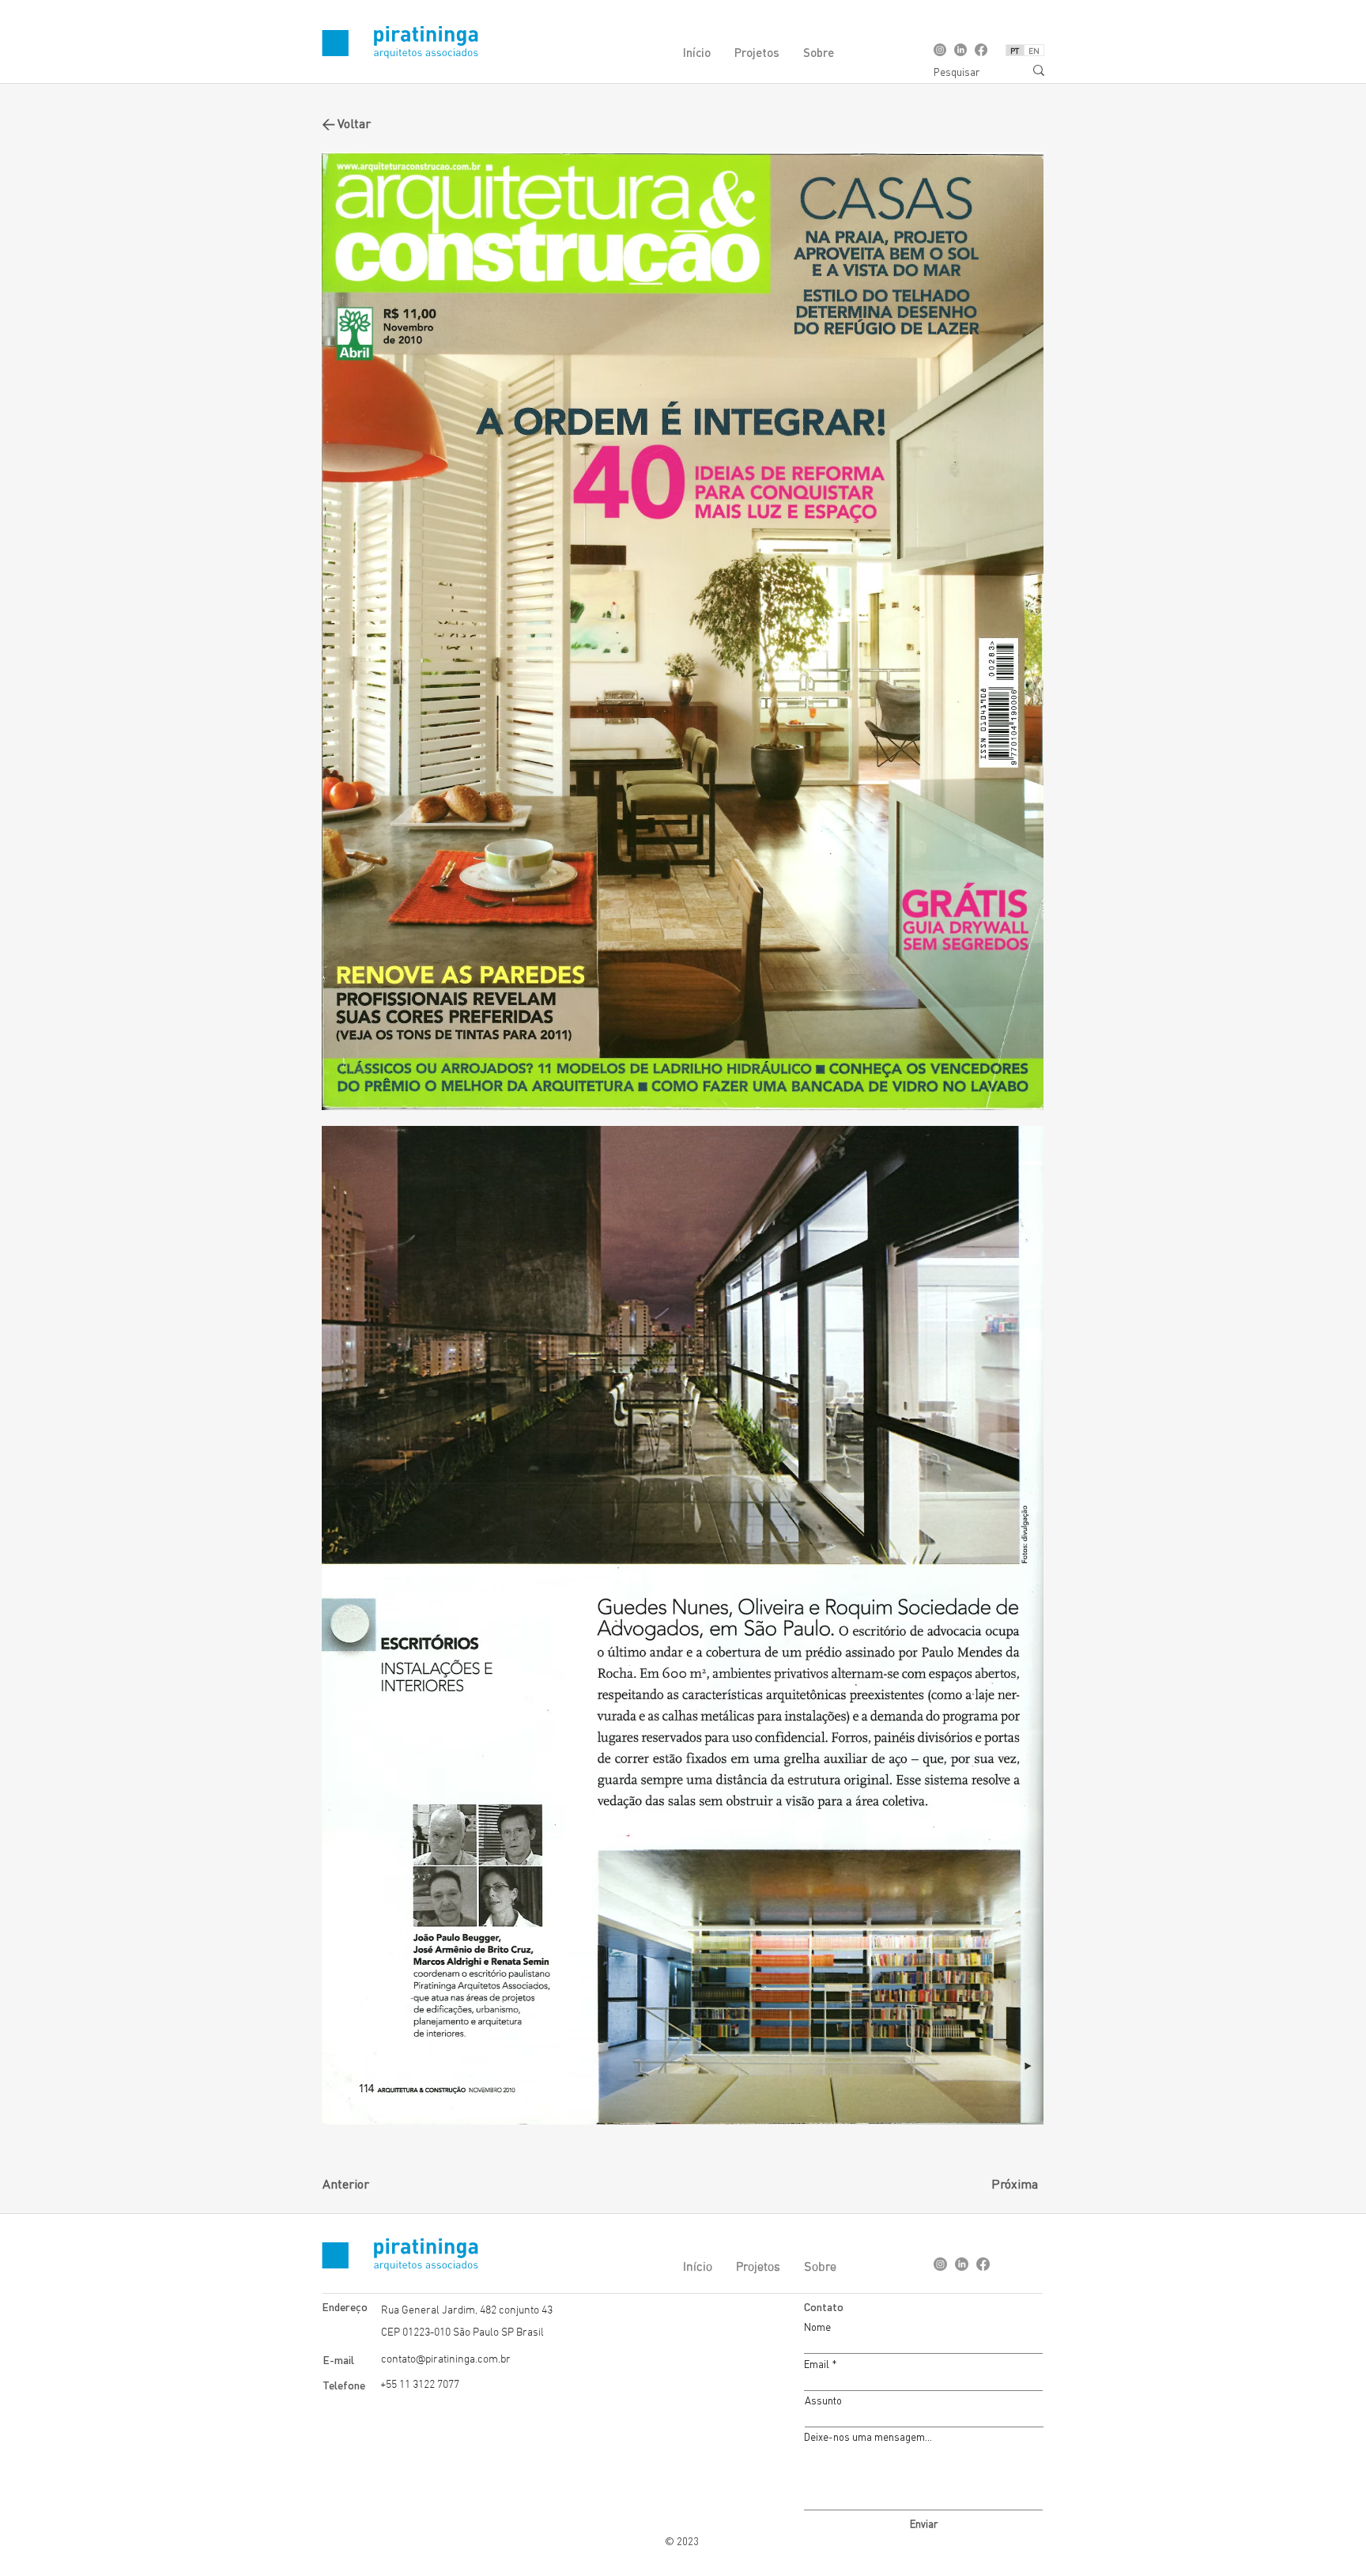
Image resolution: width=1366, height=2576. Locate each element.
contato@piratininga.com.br (446, 2360)
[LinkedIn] (960, 50)
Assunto (823, 2401)
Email (817, 2364)
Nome (817, 2327)
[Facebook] (981, 50)
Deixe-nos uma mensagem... (868, 2437)
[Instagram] (940, 50)
